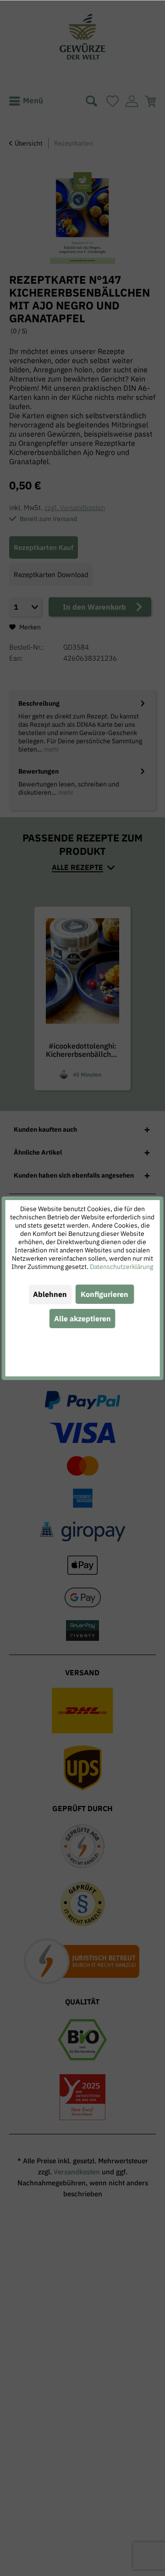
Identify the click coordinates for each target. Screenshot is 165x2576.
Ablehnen (50, 1294)
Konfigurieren (104, 1294)
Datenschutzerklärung (121, 1267)
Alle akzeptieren (82, 1319)
